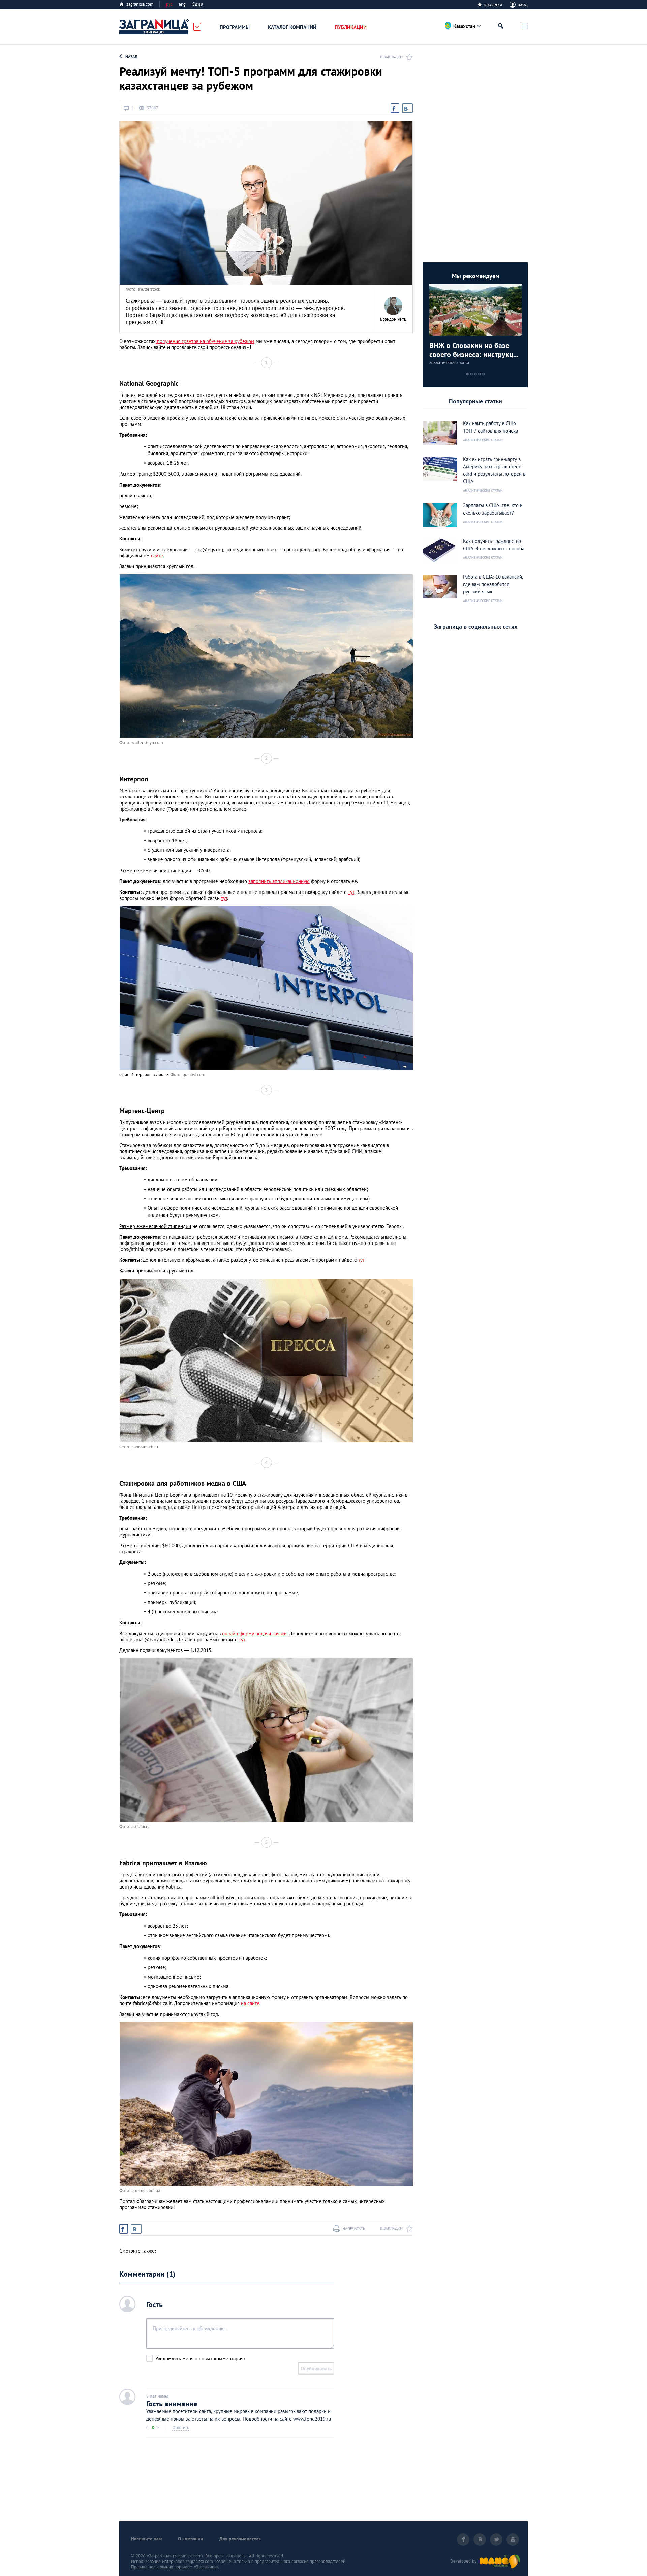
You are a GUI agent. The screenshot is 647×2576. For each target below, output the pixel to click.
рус (169, 4)
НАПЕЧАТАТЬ (354, 2229)
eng (182, 4)
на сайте (250, 2003)
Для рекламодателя (240, 2539)
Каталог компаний (292, 27)
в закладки (391, 57)
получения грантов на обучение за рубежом (205, 341)
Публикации (351, 27)
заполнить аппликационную (279, 881)
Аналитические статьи (449, 363)
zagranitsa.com (140, 4)
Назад (131, 56)
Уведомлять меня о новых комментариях (201, 2358)
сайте (157, 555)
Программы (235, 27)
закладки (493, 4)
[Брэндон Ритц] (393, 306)
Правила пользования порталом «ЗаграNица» (175, 2567)
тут (351, 892)
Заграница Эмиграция (154, 27)
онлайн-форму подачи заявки (254, 1633)
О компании (191, 2539)
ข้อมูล (197, 4)
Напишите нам (146, 2539)
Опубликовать (316, 2368)
